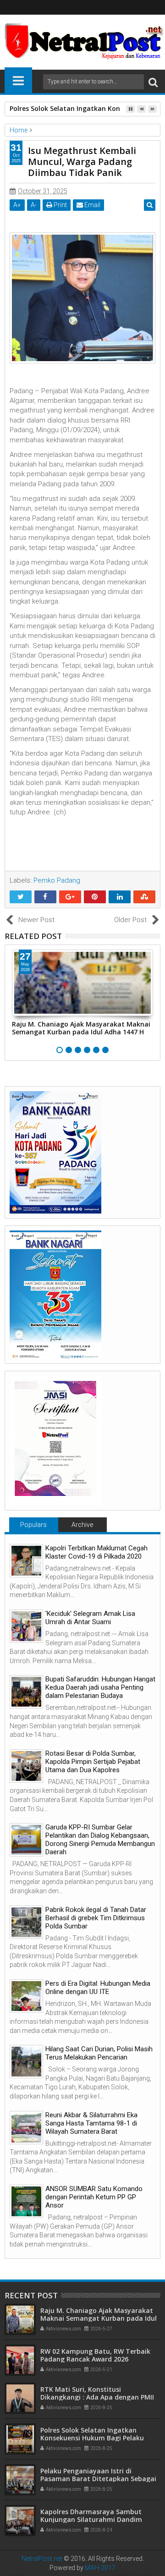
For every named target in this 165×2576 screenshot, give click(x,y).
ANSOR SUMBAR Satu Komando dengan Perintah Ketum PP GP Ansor (94, 2197)
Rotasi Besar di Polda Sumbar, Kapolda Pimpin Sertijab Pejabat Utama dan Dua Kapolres (93, 1762)
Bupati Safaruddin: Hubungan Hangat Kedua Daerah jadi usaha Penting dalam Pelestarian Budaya (100, 1687)
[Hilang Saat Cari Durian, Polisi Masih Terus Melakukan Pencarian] (26, 2062)
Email (92, 205)
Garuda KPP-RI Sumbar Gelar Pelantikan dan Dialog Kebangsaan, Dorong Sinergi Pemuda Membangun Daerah (100, 1840)
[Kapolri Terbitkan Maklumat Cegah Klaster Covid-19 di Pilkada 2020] (26, 1561)
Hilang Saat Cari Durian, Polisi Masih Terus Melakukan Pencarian (99, 2053)
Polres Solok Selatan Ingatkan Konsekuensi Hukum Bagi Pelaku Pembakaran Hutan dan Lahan (92, 2438)
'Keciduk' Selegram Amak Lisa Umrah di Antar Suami (90, 1618)
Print (60, 205)
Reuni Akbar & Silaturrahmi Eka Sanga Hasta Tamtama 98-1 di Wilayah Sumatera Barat (91, 2123)
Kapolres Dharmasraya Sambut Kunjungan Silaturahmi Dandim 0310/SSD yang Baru (91, 2519)
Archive (82, 1525)
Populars (33, 1525)
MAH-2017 (100, 2568)
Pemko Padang (57, 880)
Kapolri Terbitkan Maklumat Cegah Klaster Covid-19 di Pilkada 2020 (96, 1552)
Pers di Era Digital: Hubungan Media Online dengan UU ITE (98, 1988)
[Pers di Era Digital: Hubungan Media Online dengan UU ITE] (26, 1996)
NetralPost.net (42, 2559)
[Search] (153, 82)
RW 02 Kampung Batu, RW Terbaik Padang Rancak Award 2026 (95, 2355)
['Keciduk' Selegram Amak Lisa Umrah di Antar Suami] (26, 1626)
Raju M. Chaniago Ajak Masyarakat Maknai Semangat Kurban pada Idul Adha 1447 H (81, 1028)
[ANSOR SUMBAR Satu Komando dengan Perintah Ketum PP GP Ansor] (26, 2201)
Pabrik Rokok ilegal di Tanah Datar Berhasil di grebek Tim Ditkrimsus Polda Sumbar (96, 1918)
